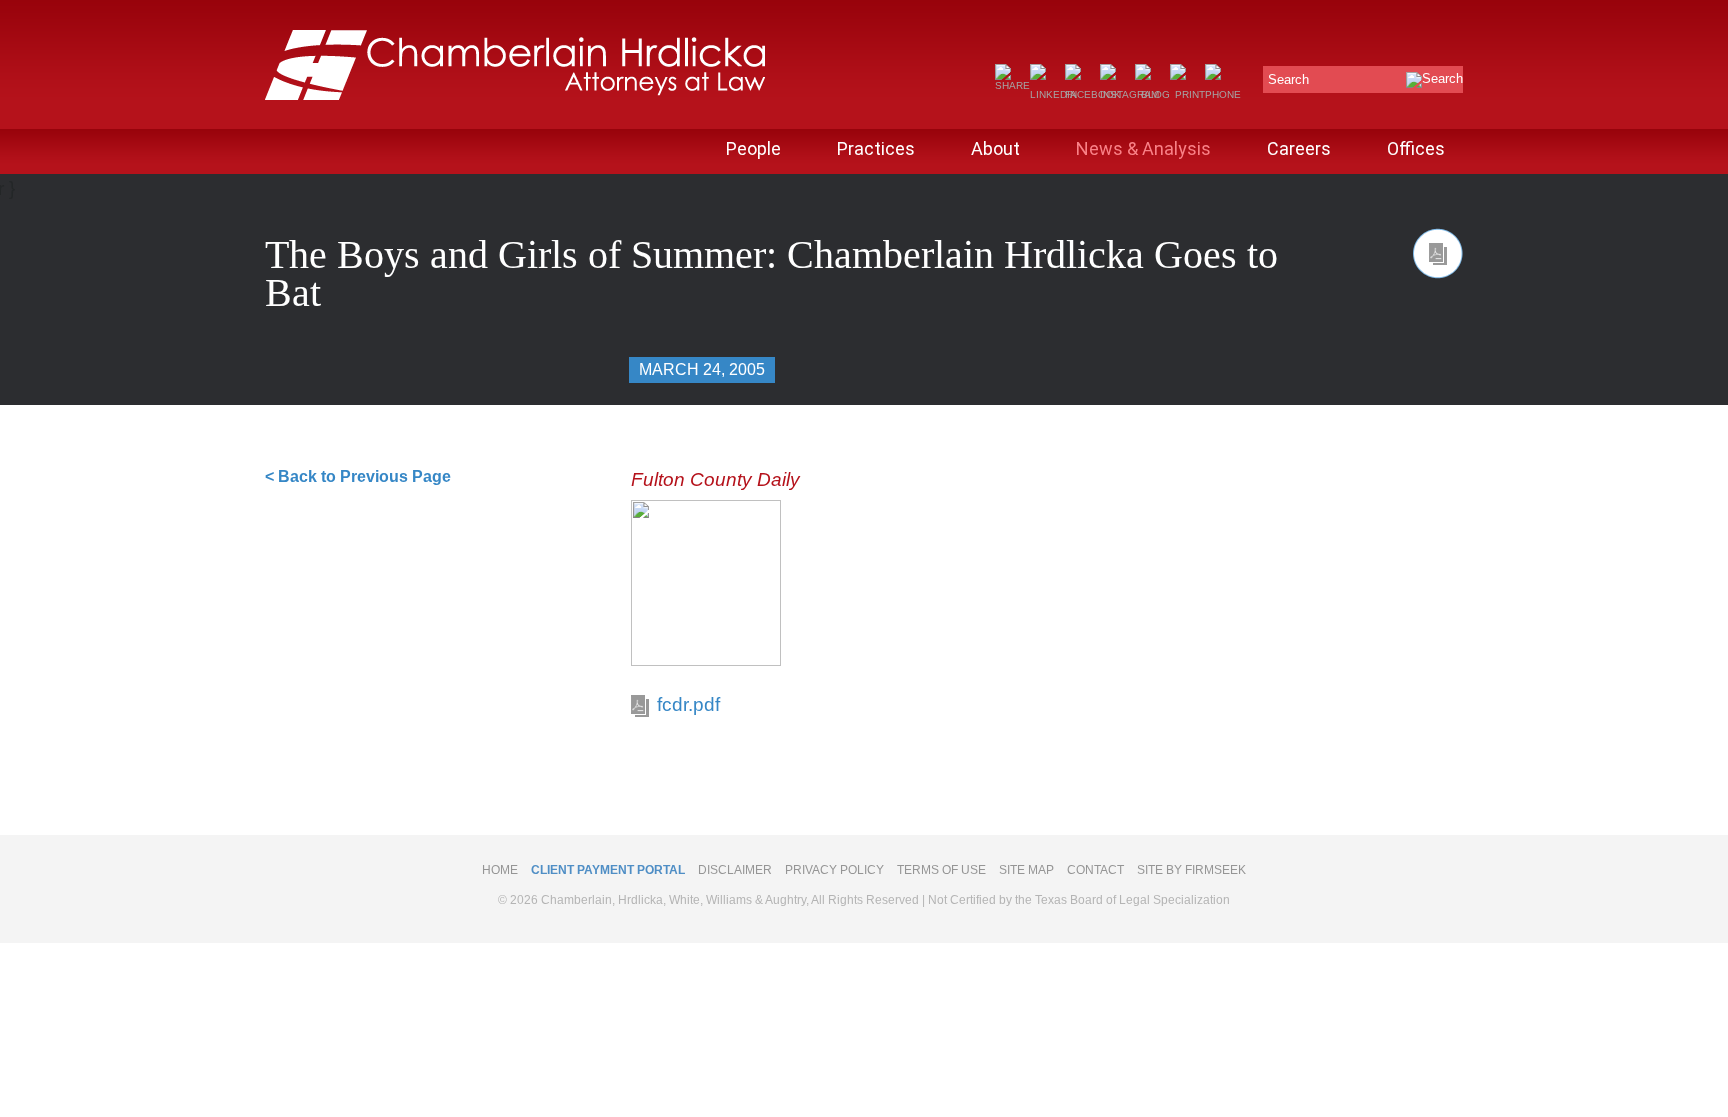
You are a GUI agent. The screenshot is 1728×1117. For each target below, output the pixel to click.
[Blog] (1152, 94)
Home (500, 870)
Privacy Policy (834, 870)
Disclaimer (735, 870)
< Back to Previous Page (358, 476)
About (995, 148)
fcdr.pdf (688, 704)
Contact (1095, 870)
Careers (1299, 148)
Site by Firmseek (1191, 870)
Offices (1416, 148)
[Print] (1187, 94)
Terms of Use (941, 870)
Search (1288, 79)
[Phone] (1223, 94)
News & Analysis (1143, 148)
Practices (876, 148)
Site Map (1026, 870)
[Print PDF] (1438, 253)
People (753, 148)
